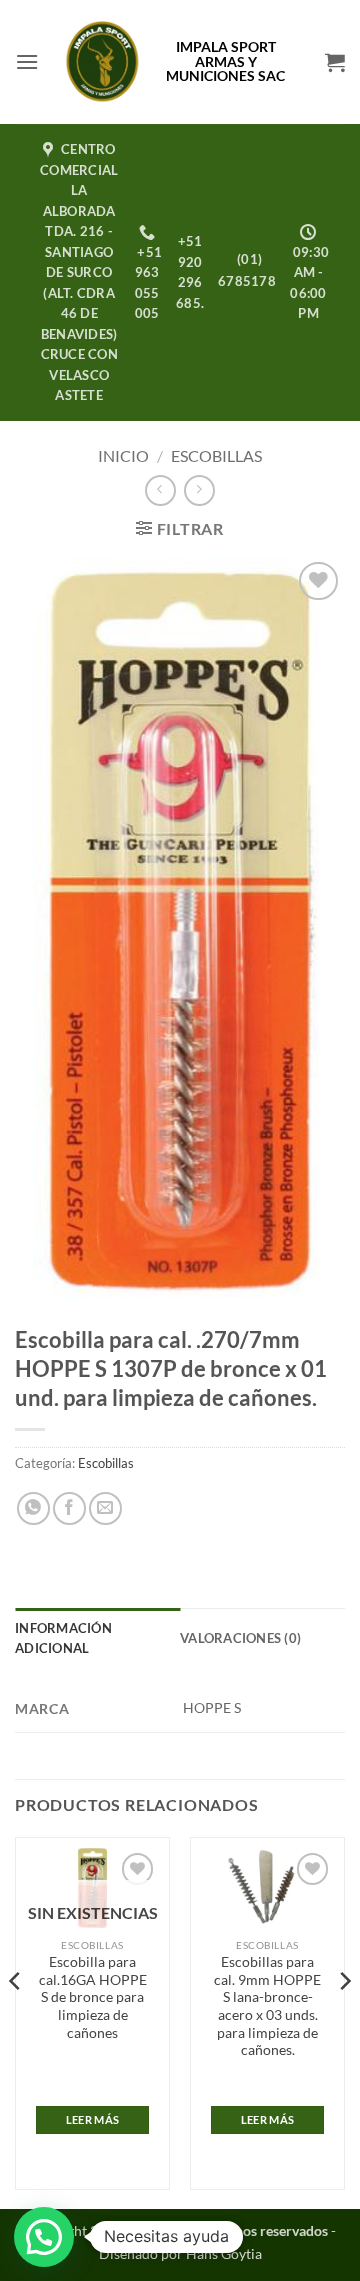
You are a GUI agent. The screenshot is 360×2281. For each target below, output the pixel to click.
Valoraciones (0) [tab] (240, 1638)
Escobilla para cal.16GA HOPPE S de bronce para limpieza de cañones (93, 1997)
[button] (27, 61)
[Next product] (160, 490)
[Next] (344, 2021)
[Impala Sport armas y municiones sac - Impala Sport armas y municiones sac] (102, 62)
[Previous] (16, 2021)
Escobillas (216, 455)
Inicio (123, 455)
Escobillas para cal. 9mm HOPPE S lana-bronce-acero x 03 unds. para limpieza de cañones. (267, 2006)
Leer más (93, 2119)
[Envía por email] (105, 1508)
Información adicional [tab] (63, 1638)
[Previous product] (199, 490)
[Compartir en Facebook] (69, 1508)
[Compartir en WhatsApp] (33, 1508)
